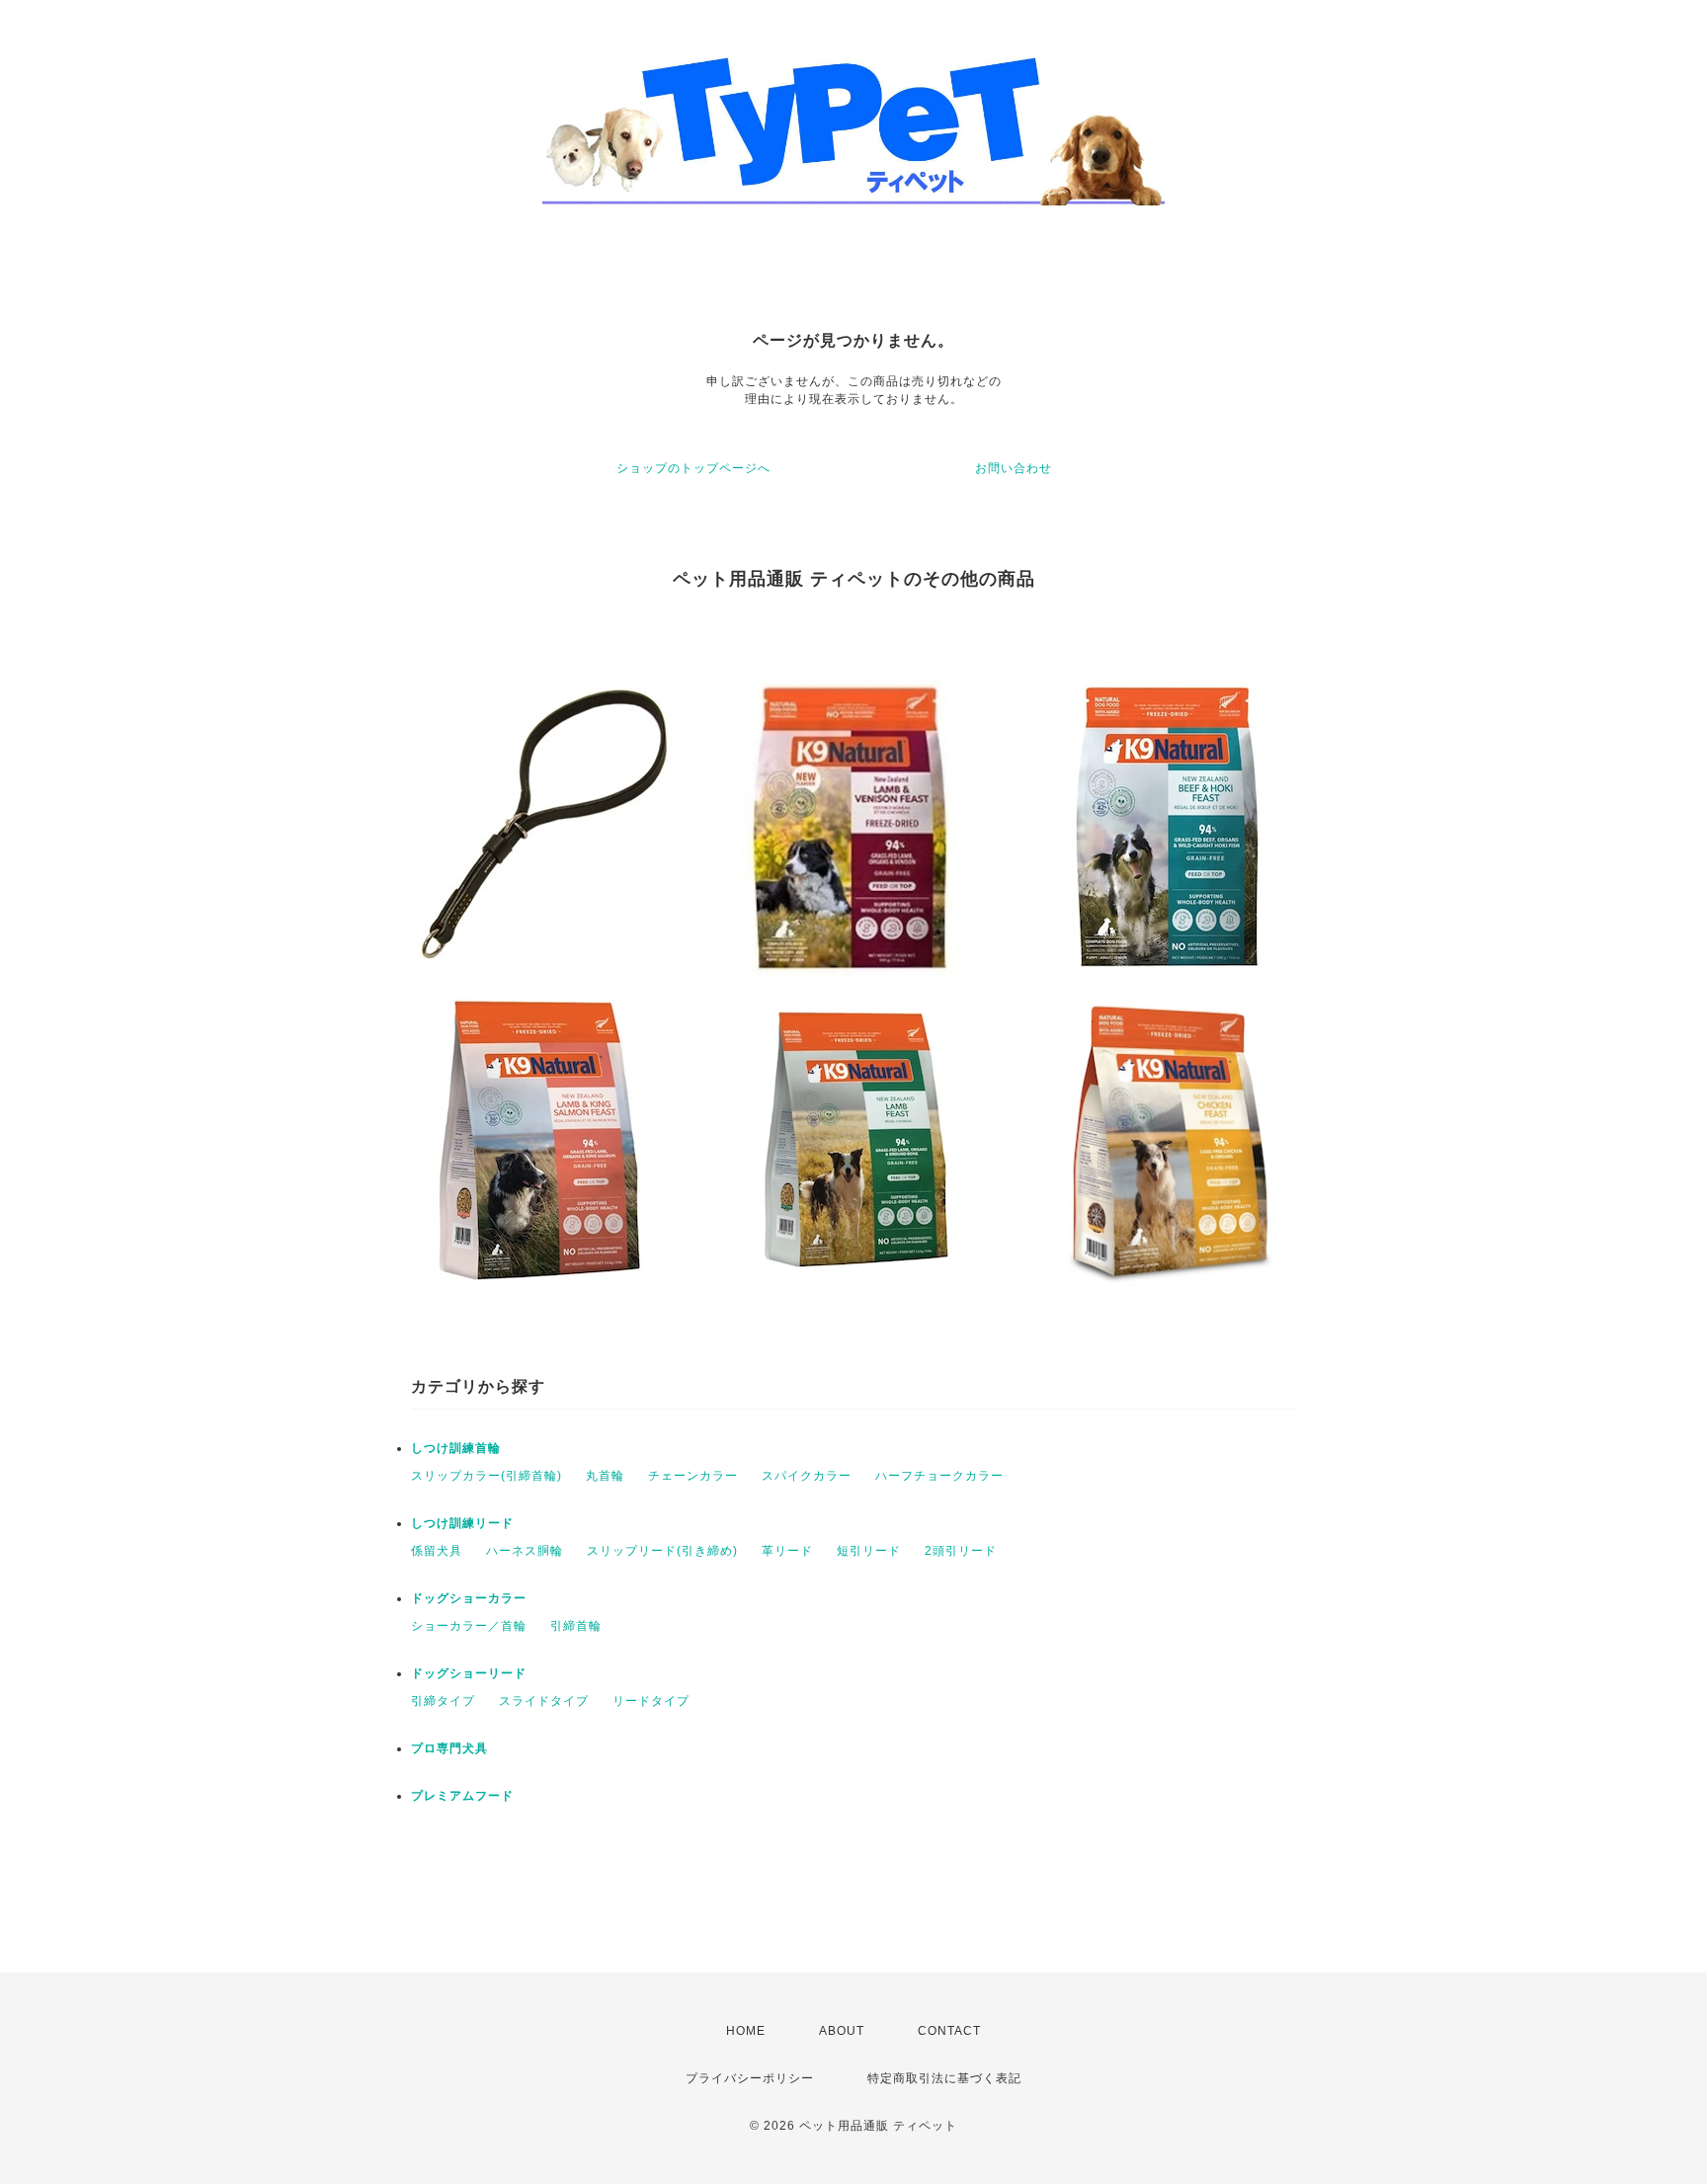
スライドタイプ (544, 1701)
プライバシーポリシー (750, 2078)
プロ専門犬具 (449, 1748)
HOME (746, 2031)
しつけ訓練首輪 (456, 1448)
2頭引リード (961, 1551)
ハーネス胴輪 (525, 1551)
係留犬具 (437, 1551)
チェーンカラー (693, 1476)
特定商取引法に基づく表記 (944, 2078)
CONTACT (949, 2031)
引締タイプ (443, 1701)
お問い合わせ (1014, 468)
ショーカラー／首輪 (469, 1626)
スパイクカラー (807, 1476)
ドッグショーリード (469, 1673)
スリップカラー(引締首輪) (487, 1476)
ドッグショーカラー (469, 1598)
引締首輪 (576, 1626)
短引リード (869, 1551)
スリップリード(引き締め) (662, 1551)
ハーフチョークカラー (939, 1476)
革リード (787, 1551)
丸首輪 (605, 1476)
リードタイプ (651, 1701)
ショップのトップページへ (693, 468)
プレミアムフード (462, 1796)
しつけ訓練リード (462, 1523)
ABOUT (842, 2031)
